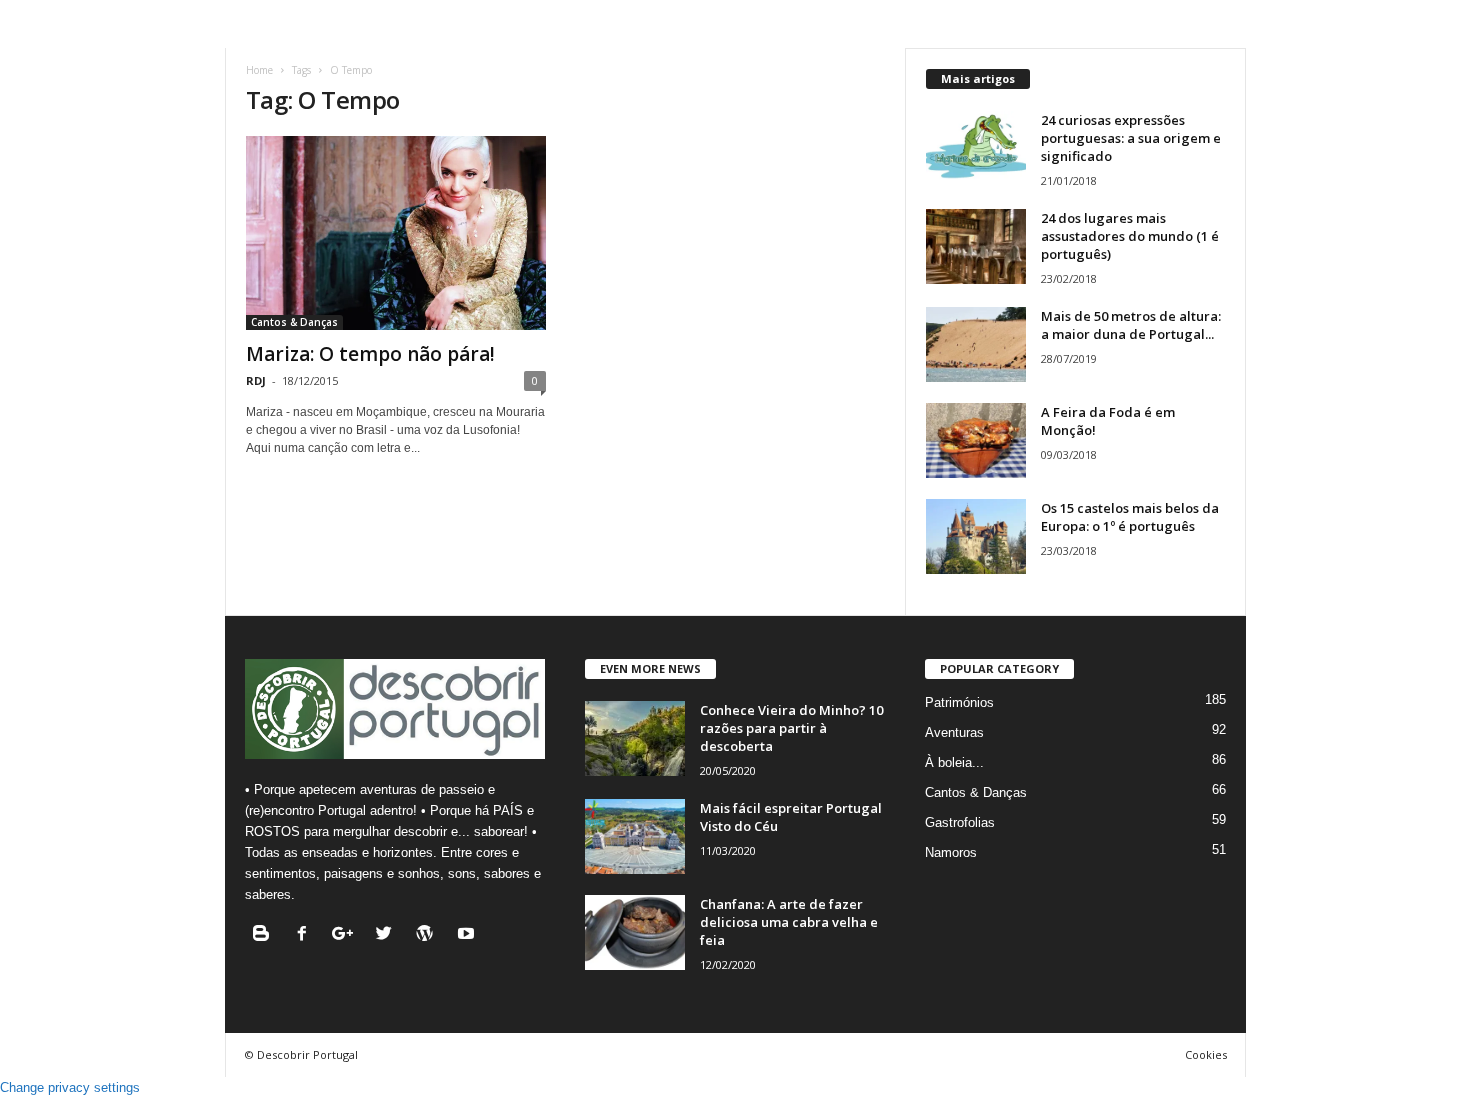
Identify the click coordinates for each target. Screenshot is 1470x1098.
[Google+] (347, 935)
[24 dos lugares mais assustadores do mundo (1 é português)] (976, 246)
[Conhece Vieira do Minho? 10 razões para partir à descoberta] (635, 738)
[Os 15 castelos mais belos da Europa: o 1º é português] (976, 536)
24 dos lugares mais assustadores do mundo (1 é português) (1130, 236)
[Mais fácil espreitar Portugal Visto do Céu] (635, 836)
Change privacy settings (70, 1087)
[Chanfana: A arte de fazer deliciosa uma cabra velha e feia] (635, 932)
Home (259, 70)
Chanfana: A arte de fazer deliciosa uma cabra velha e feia (789, 922)
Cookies (1206, 1054)
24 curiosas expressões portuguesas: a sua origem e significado (1131, 138)
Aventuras (954, 732)
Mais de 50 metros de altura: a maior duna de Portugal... (1131, 325)
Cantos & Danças (294, 322)
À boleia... (954, 762)
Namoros (951, 852)
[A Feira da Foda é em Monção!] (976, 440)
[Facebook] (306, 935)
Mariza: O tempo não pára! (370, 354)
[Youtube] (468, 935)
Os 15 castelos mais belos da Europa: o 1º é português (1130, 517)
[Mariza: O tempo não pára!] (396, 233)
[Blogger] (265, 935)
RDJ (256, 380)
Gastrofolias (960, 822)
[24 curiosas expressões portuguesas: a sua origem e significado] (976, 148)
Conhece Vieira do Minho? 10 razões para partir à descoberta (791, 728)
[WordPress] (429, 935)
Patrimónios (959, 702)
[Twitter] (388, 935)
